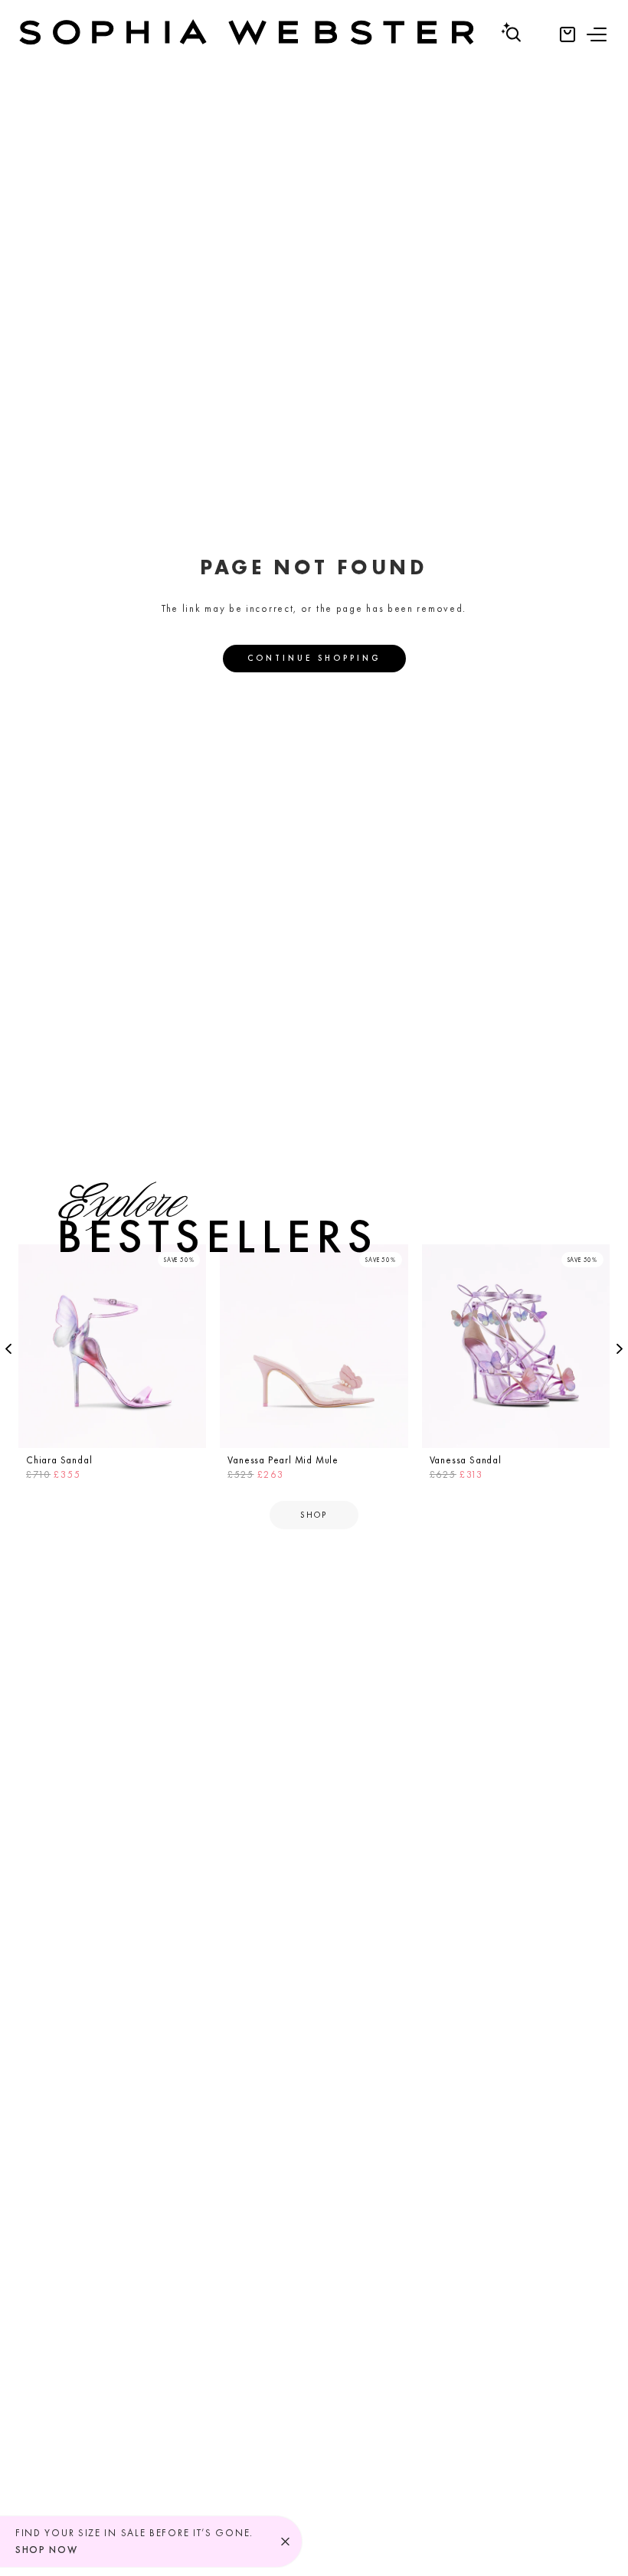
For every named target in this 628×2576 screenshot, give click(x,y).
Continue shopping (314, 658)
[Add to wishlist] (190, 1260)
